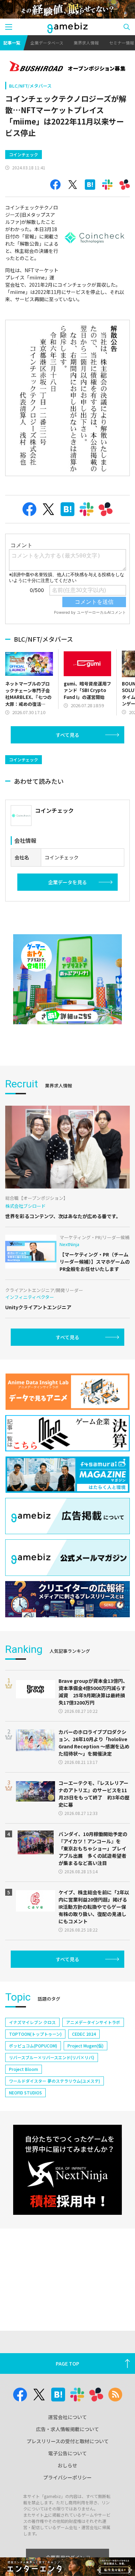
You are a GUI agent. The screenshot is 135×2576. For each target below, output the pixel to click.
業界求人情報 (86, 43)
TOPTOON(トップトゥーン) (35, 2034)
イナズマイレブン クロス (32, 2022)
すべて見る (67, 735)
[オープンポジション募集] (67, 67)
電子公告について (67, 2453)
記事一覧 (12, 43)
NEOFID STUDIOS (25, 2093)
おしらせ (67, 2465)
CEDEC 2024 (84, 2034)
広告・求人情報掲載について (67, 2429)
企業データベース (47, 43)
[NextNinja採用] (67, 2170)
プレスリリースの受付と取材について (68, 2441)
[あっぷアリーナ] (67, 979)
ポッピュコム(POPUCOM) (33, 2046)
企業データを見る (67, 882)
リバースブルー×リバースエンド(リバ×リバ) (52, 2057)
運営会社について (67, 2417)
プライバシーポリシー (67, 2477)
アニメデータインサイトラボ (93, 2022)
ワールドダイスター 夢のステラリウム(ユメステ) (55, 2081)
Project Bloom (24, 2069)
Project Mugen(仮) (85, 2046)
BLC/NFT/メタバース (30, 86)
